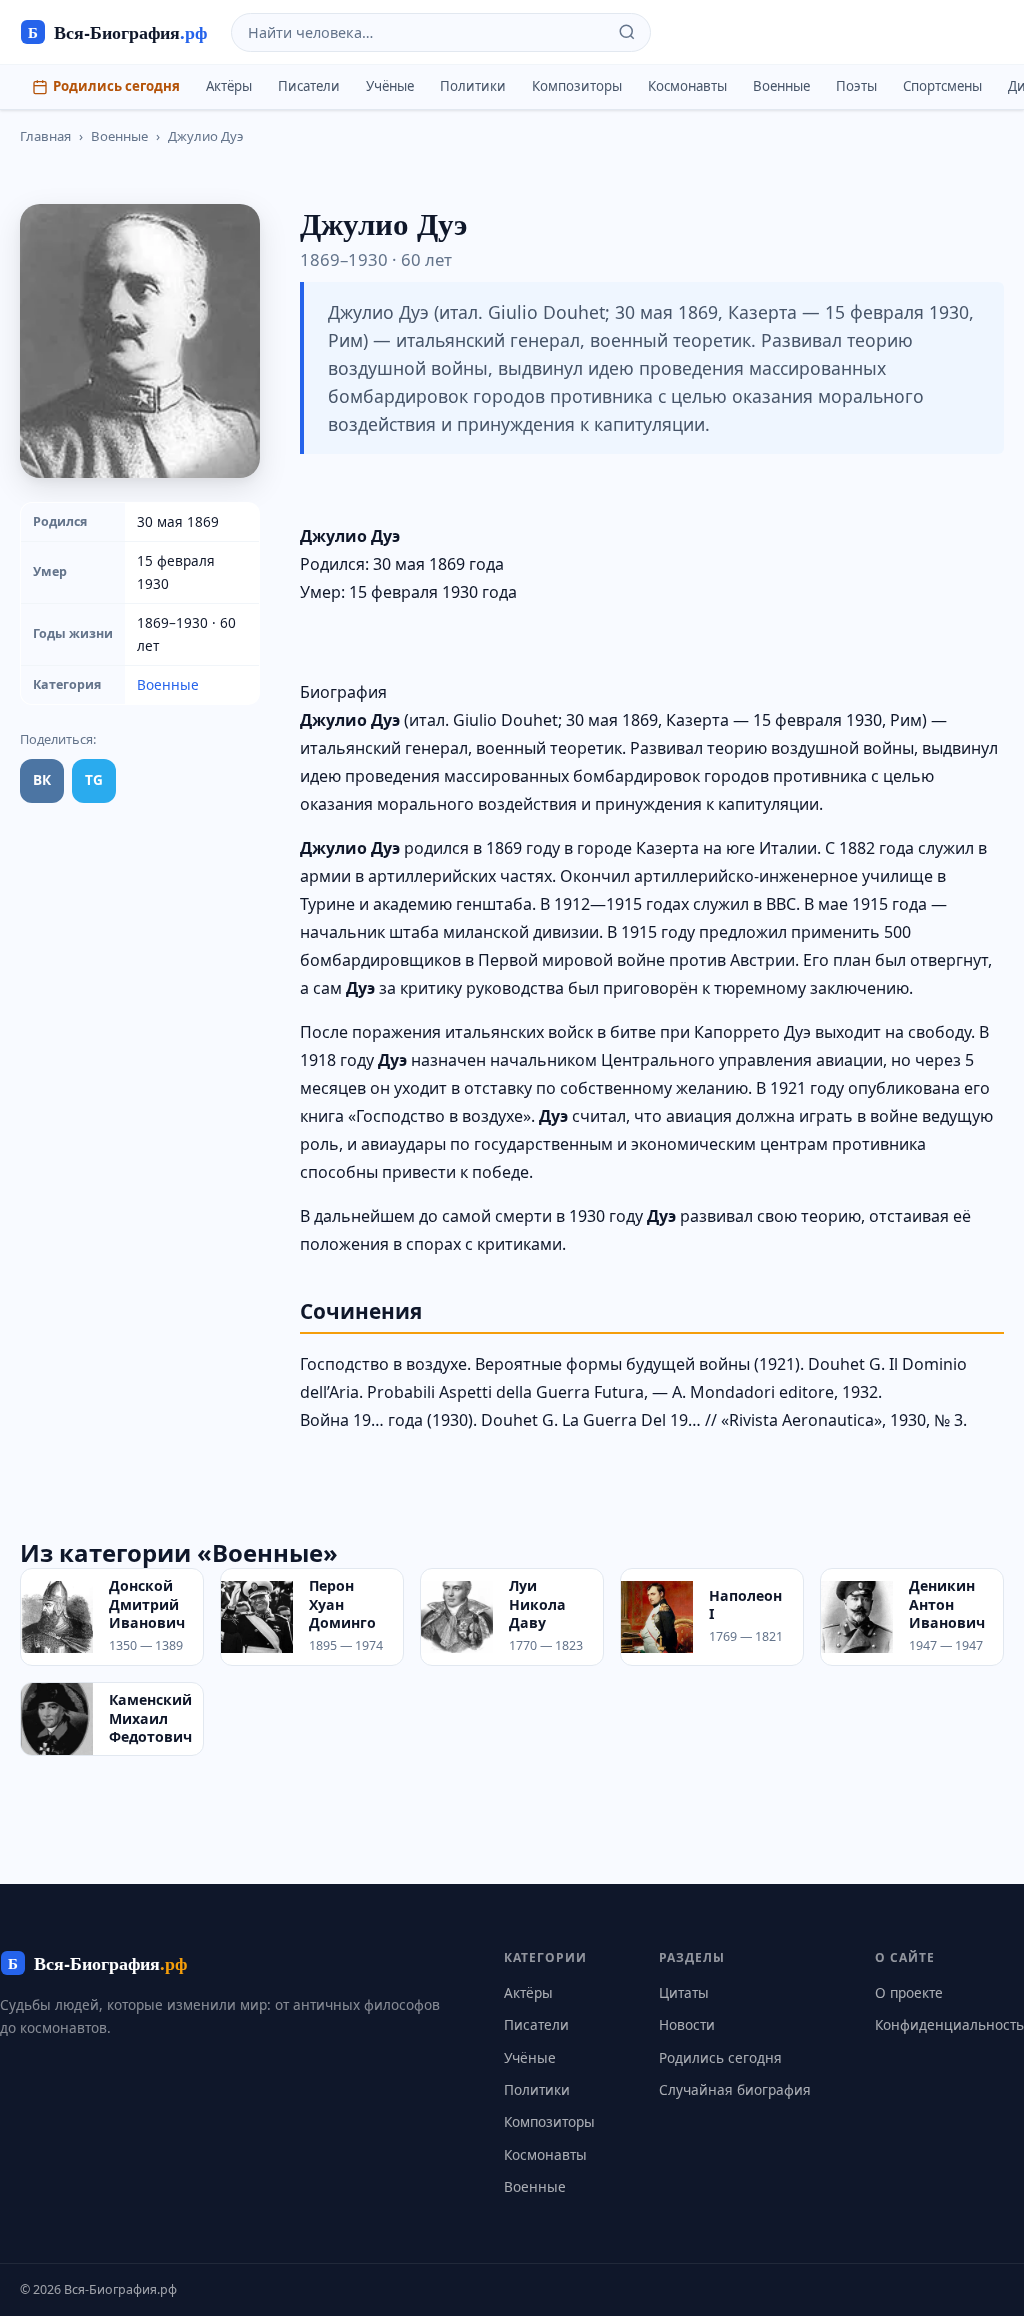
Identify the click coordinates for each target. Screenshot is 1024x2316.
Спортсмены (942, 86)
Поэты (856, 86)
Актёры (229, 86)
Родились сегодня (116, 86)
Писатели (309, 86)
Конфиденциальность (949, 2024)
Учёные (390, 86)
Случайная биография (735, 2089)
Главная (45, 136)
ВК (42, 779)
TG (94, 779)
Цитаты (684, 1992)
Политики (473, 86)
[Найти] (627, 32)
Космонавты (687, 86)
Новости (687, 2024)
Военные (781, 86)
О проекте (909, 1992)
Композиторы (577, 86)
